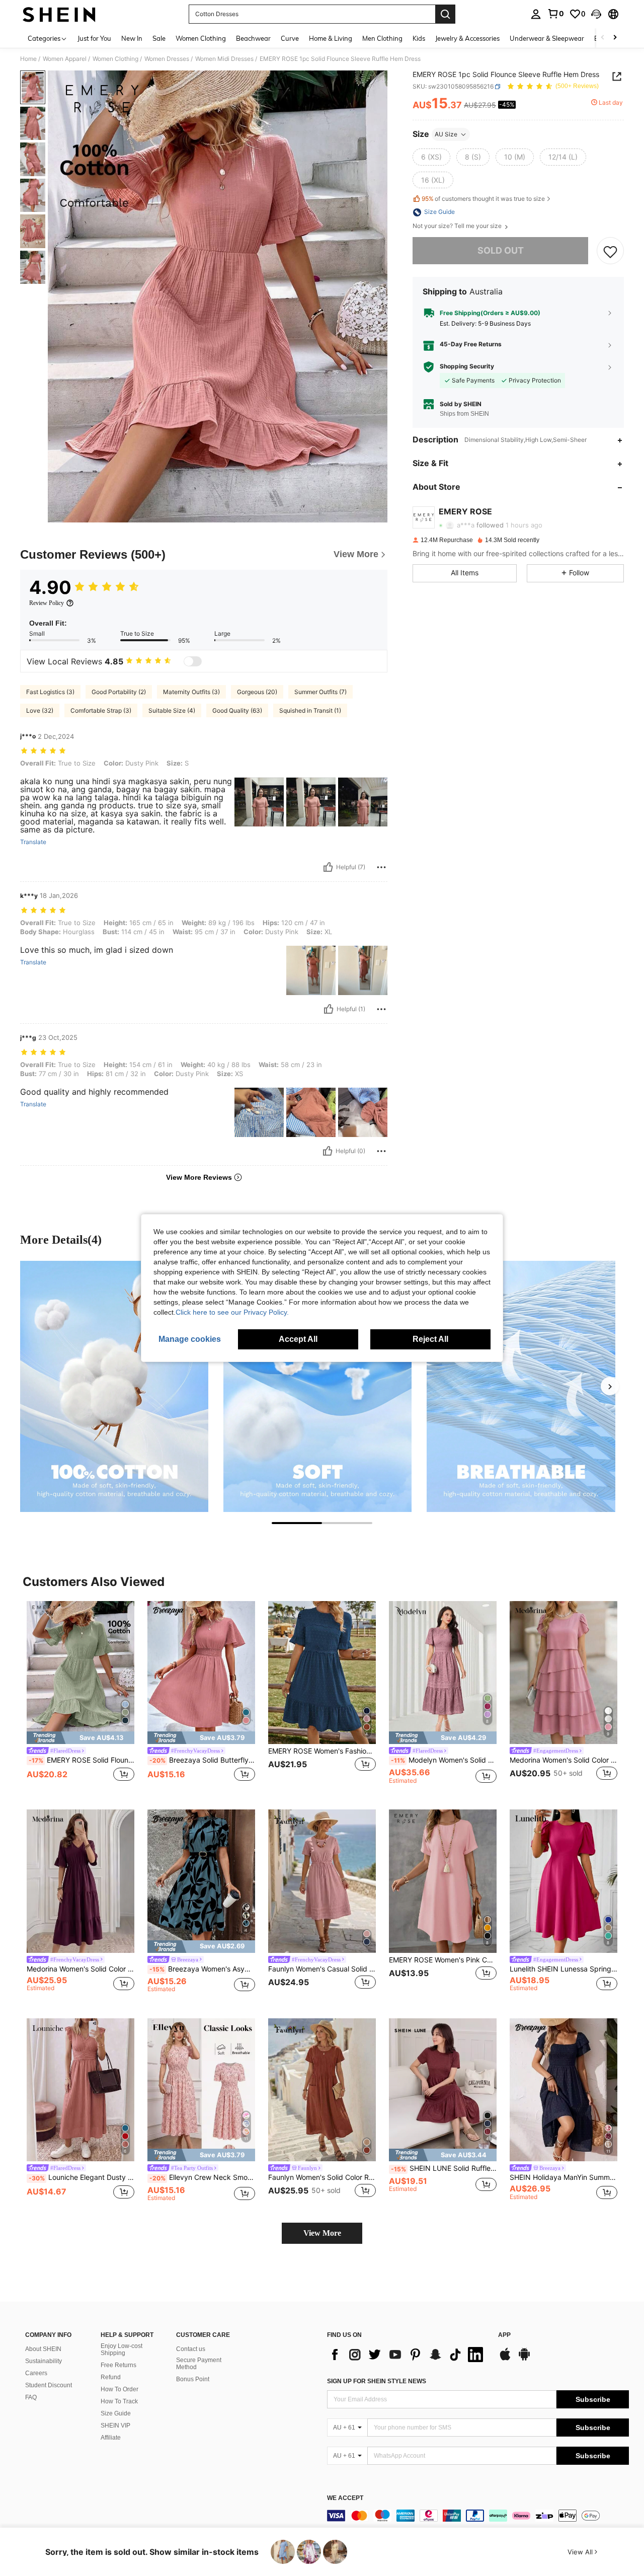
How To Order (119, 2389)
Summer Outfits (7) (320, 692)
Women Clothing (115, 59)
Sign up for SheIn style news (377, 2381)
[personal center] (536, 14)
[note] (80, 1738)
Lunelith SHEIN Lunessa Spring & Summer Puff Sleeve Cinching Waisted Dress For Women (563, 1969)
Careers (36, 2373)
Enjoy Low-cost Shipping (122, 2350)
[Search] (445, 14)
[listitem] (80, 1697)
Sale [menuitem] (159, 38)
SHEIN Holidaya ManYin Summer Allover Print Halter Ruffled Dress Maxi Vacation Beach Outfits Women (563, 2177)
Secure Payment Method (199, 2364)
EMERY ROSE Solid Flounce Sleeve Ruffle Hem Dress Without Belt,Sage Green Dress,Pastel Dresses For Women (82, 1760)
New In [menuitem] (132, 38)
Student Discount (49, 2385)
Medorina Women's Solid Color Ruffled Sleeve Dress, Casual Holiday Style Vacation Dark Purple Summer (80, 1969)
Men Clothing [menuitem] (382, 38)
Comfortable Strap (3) (101, 710)
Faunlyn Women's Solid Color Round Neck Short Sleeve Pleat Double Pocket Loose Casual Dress (322, 2177)
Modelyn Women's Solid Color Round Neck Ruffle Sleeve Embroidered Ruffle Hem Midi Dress (444, 1760)
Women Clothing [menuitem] (201, 38)
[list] (408, 2355)
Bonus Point (193, 2379)
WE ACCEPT (345, 2498)
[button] (596, 14)
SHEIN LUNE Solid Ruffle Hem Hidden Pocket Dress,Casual (444, 2168)
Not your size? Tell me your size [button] (458, 226)
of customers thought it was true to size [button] (483, 199)
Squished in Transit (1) (310, 710)
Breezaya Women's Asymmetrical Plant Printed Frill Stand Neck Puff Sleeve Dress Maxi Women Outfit (202, 1969)
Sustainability (44, 2361)
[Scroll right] (615, 38)
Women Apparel (65, 59)
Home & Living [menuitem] (331, 38)
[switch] (193, 661)
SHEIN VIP (115, 2426)
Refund (111, 2377)
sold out (501, 251)
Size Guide (116, 2413)
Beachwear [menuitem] (253, 38)
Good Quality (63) (237, 710)
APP (504, 2335)
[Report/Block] (381, 867)
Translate (33, 842)
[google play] (524, 2359)
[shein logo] (59, 14)
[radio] (431, 157)
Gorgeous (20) (257, 692)
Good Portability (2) (119, 692)
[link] (555, 14)
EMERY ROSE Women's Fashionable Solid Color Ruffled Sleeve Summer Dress (322, 1751)
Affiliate (111, 2438)
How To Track (119, 2401)
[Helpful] (328, 867)
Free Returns (118, 2365)
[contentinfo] (478, 2516)
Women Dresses (167, 59)
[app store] (505, 2359)
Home (28, 59)
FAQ (31, 2397)
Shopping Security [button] (467, 367)
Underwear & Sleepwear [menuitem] (547, 38)
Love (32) (40, 710)
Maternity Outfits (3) (191, 692)
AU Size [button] (446, 134)
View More (322, 2233)
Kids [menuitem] (419, 38)
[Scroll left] (603, 38)
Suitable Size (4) (172, 710)
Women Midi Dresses (224, 59)
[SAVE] (610, 251)
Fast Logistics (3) (50, 692)
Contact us (191, 2349)
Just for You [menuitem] (94, 38)
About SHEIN (43, 2349)
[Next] (610, 1386)
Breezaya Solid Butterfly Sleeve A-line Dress (202, 1760)
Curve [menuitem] (290, 38)
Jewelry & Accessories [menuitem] (467, 38)
